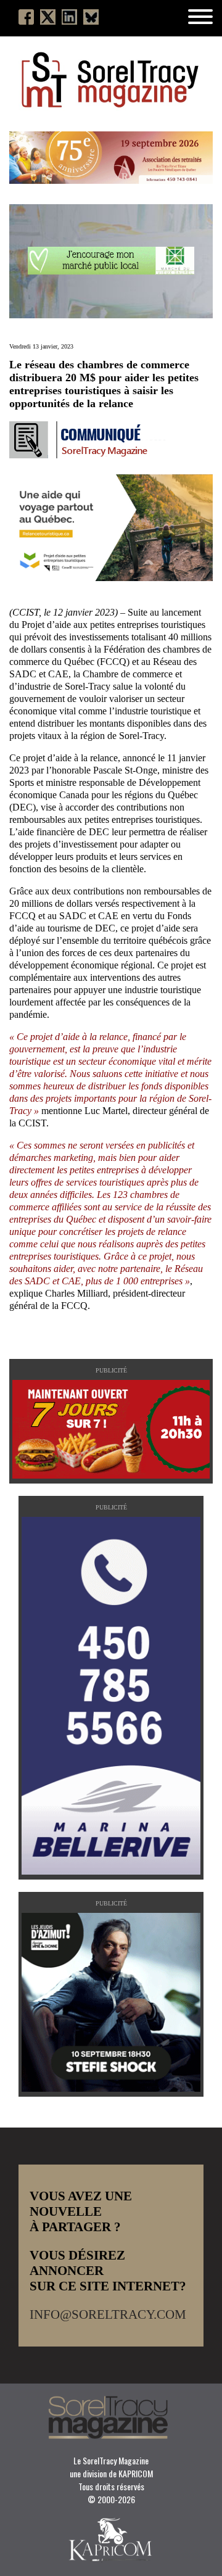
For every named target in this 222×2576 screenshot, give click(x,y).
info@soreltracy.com (108, 2314)
